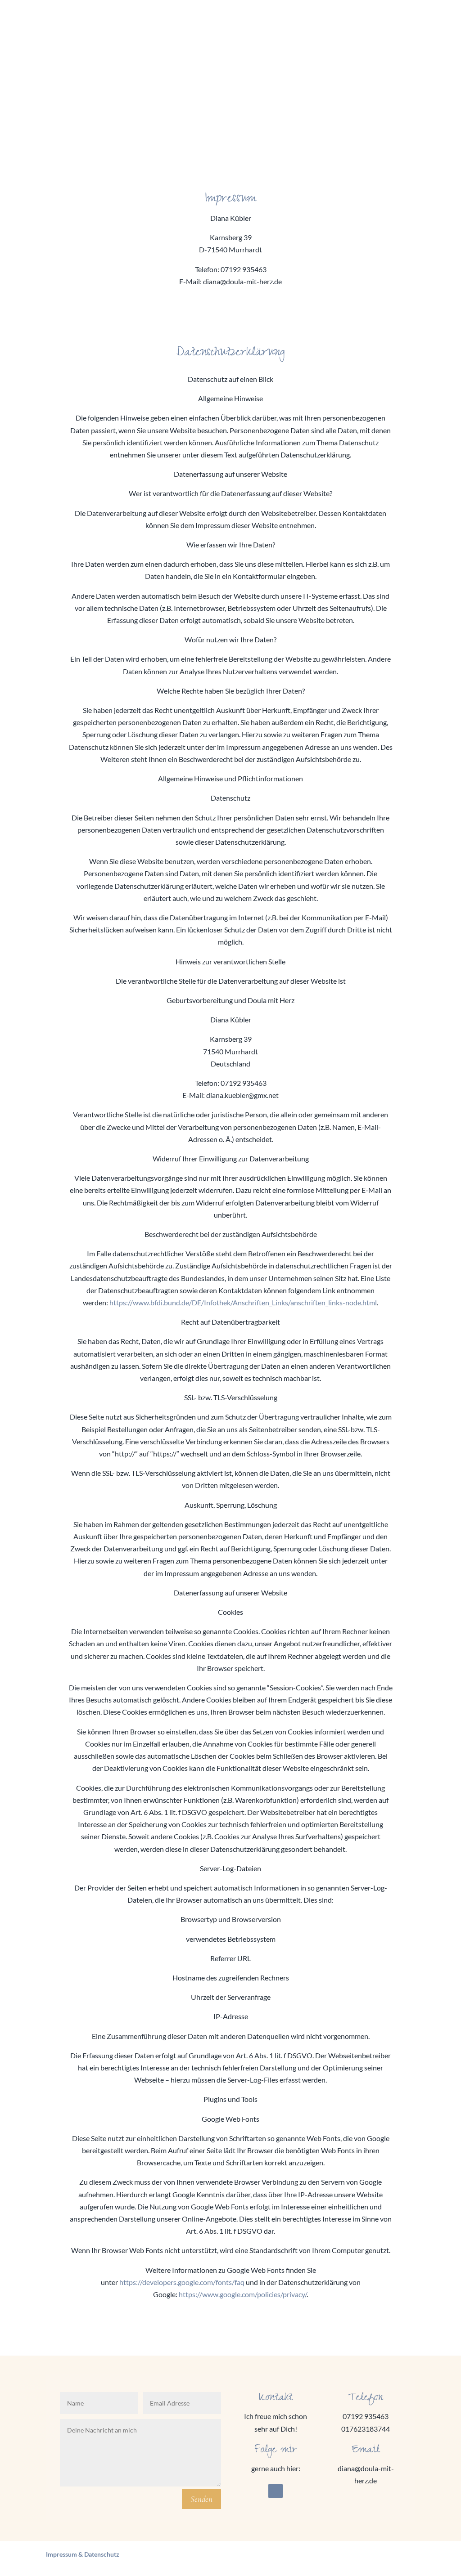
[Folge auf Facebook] (276, 2491)
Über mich (363, 24)
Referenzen (318, 24)
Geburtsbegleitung (260, 24)
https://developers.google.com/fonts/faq (182, 2282)
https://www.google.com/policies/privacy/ (243, 2294)
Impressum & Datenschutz (83, 2554)
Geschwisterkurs (194, 24)
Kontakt (402, 24)
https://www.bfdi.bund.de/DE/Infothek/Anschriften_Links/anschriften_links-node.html (243, 1302)
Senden (201, 2499)
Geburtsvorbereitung (124, 24)
